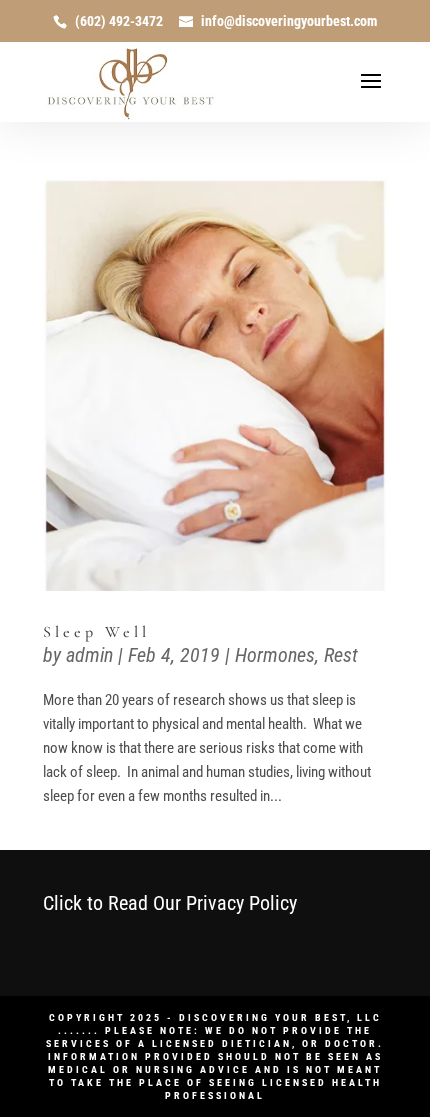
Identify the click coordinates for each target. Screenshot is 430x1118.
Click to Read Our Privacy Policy (170, 903)
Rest (341, 655)
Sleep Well (96, 632)
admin (89, 655)
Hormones (275, 655)
